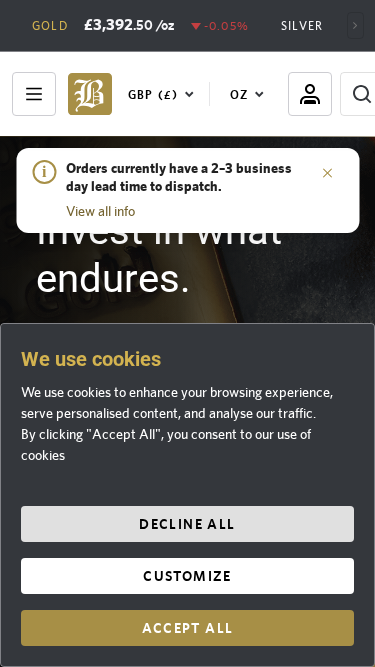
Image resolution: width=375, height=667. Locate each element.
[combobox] (165, 94)
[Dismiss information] (327, 172)
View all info (100, 211)
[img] (90, 94)
